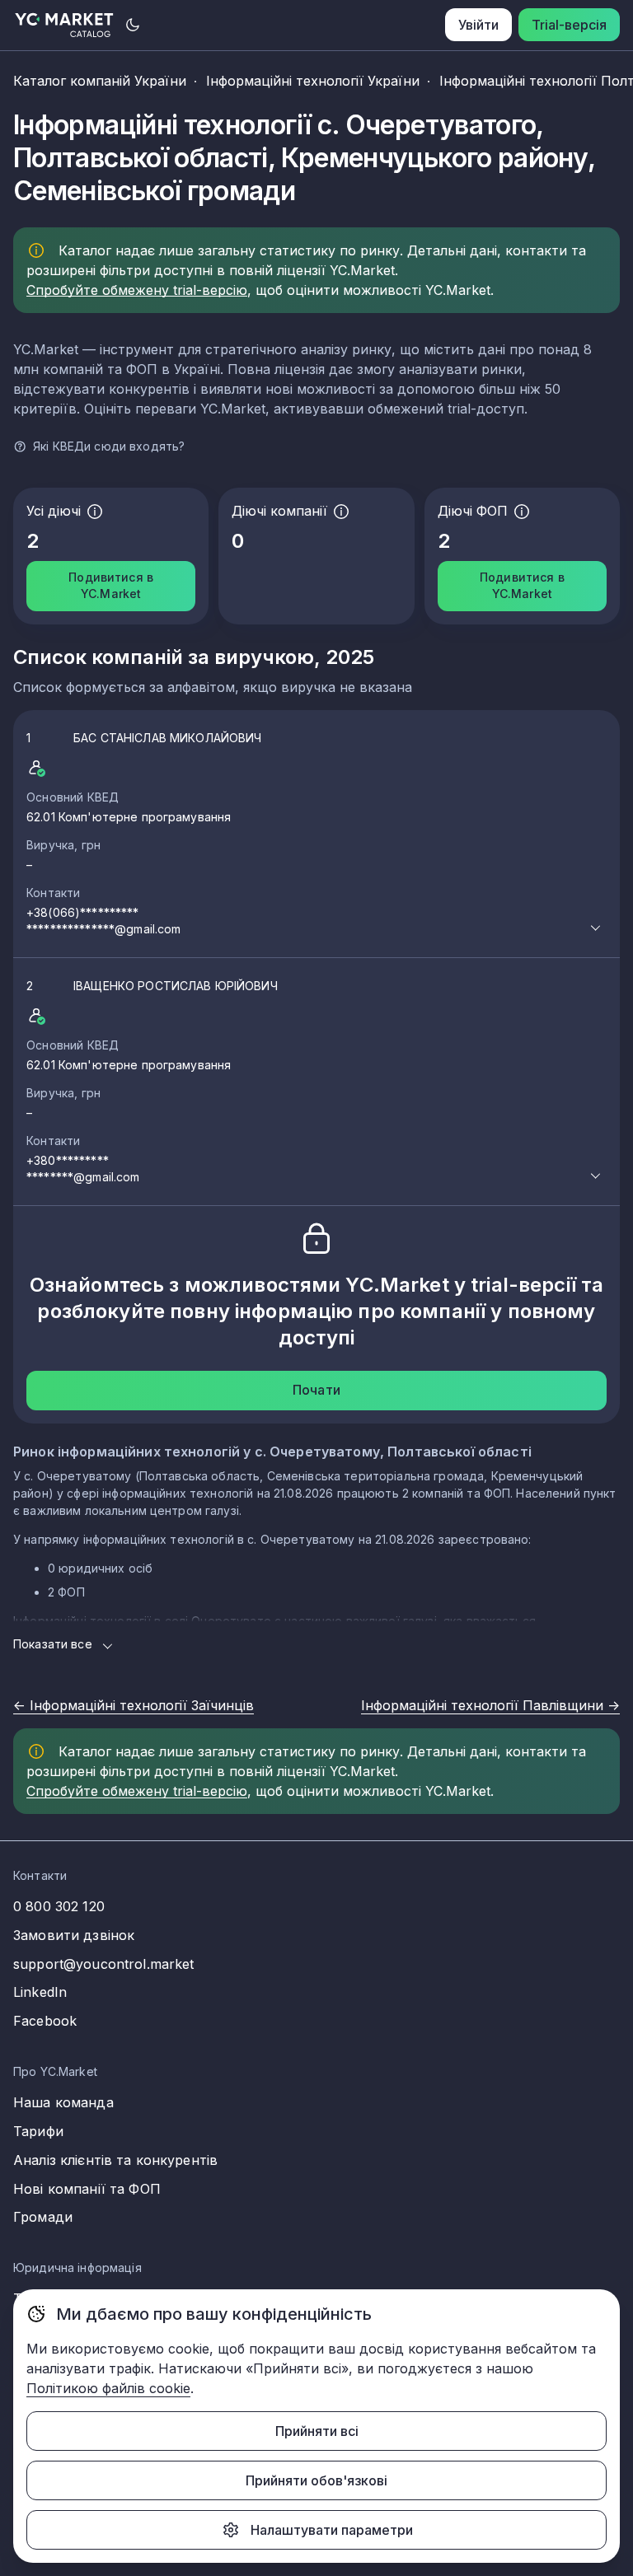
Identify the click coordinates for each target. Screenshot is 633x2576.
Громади (43, 2217)
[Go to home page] (65, 25)
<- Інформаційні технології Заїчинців (134, 1705)
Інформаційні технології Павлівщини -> (490, 1705)
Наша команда (63, 2102)
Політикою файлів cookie (108, 2388)
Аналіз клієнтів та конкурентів (115, 2160)
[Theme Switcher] (133, 25)
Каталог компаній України (100, 81)
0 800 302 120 (59, 1906)
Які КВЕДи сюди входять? (109, 446)
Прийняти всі (317, 2431)
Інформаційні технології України (313, 81)
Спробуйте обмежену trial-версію (137, 290)
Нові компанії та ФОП (87, 2189)
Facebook (45, 2021)
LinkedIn (40, 1992)
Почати (316, 1390)
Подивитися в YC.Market (111, 585)
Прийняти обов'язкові (316, 2480)
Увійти (478, 25)
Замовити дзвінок (74, 1935)
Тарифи (38, 2131)
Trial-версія (569, 25)
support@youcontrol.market (104, 1964)
